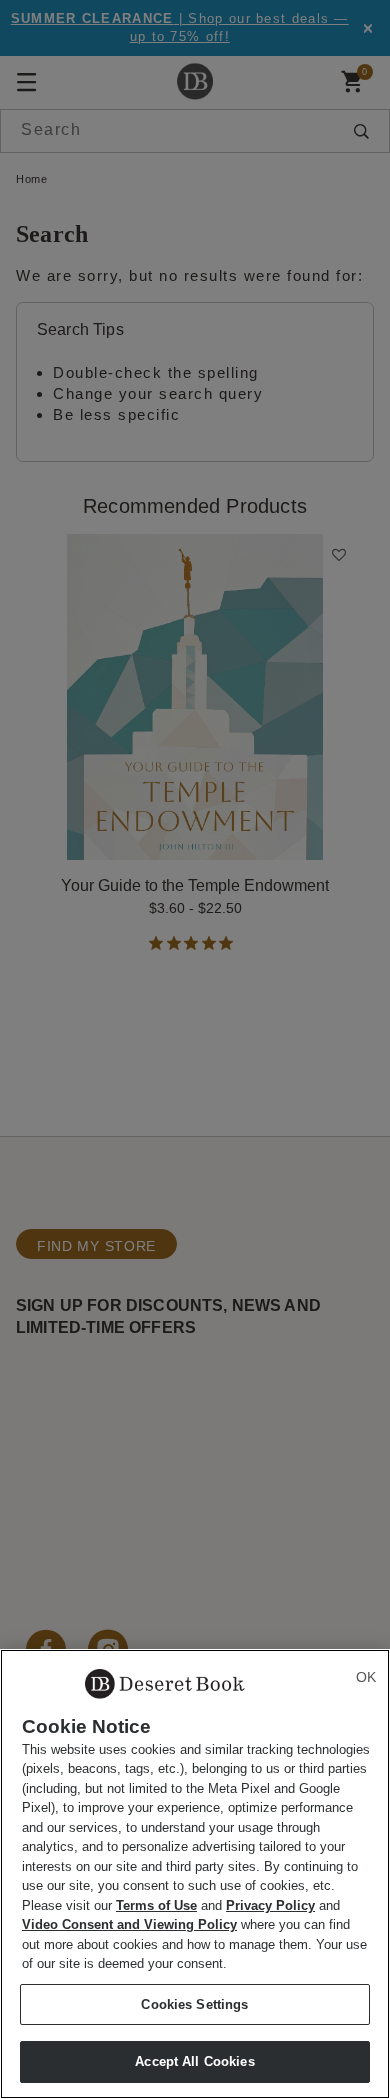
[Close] (366, 1677)
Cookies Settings (194, 2004)
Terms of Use (156, 1905)
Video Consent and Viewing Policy (129, 1924)
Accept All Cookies (194, 2061)
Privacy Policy (270, 1905)
